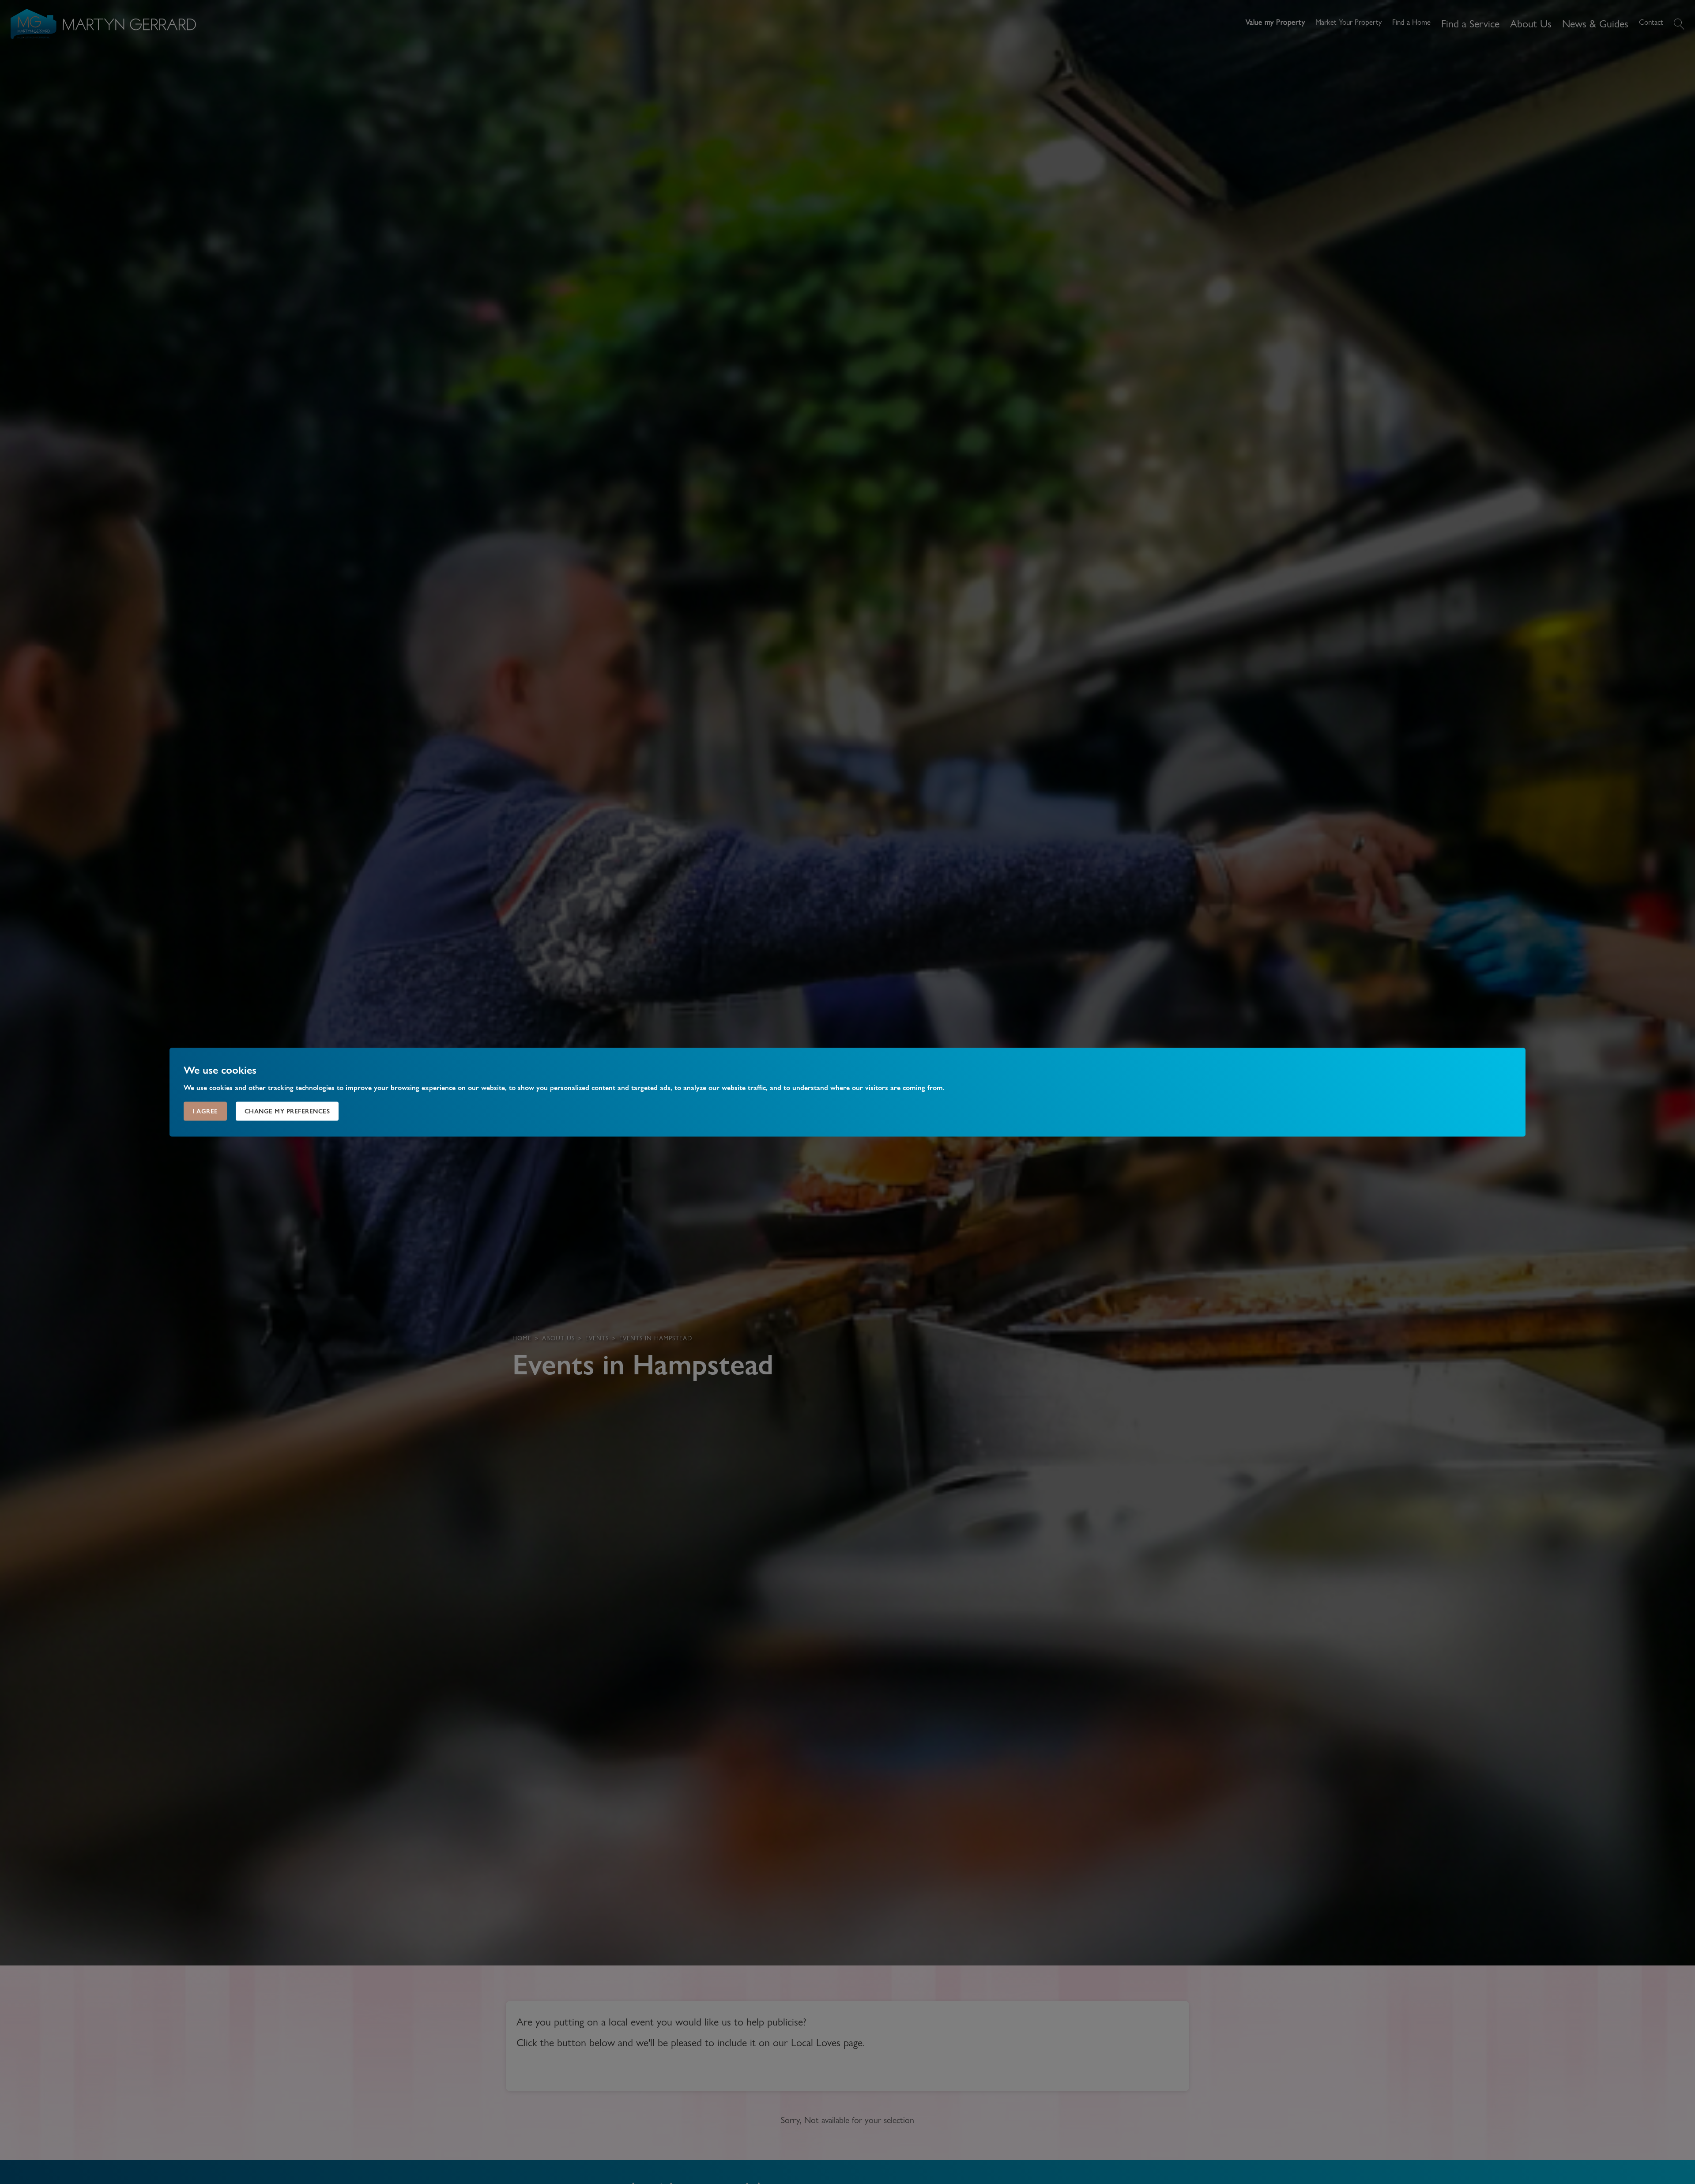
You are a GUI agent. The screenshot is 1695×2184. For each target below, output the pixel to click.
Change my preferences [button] (287, 1111)
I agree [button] (205, 1111)
